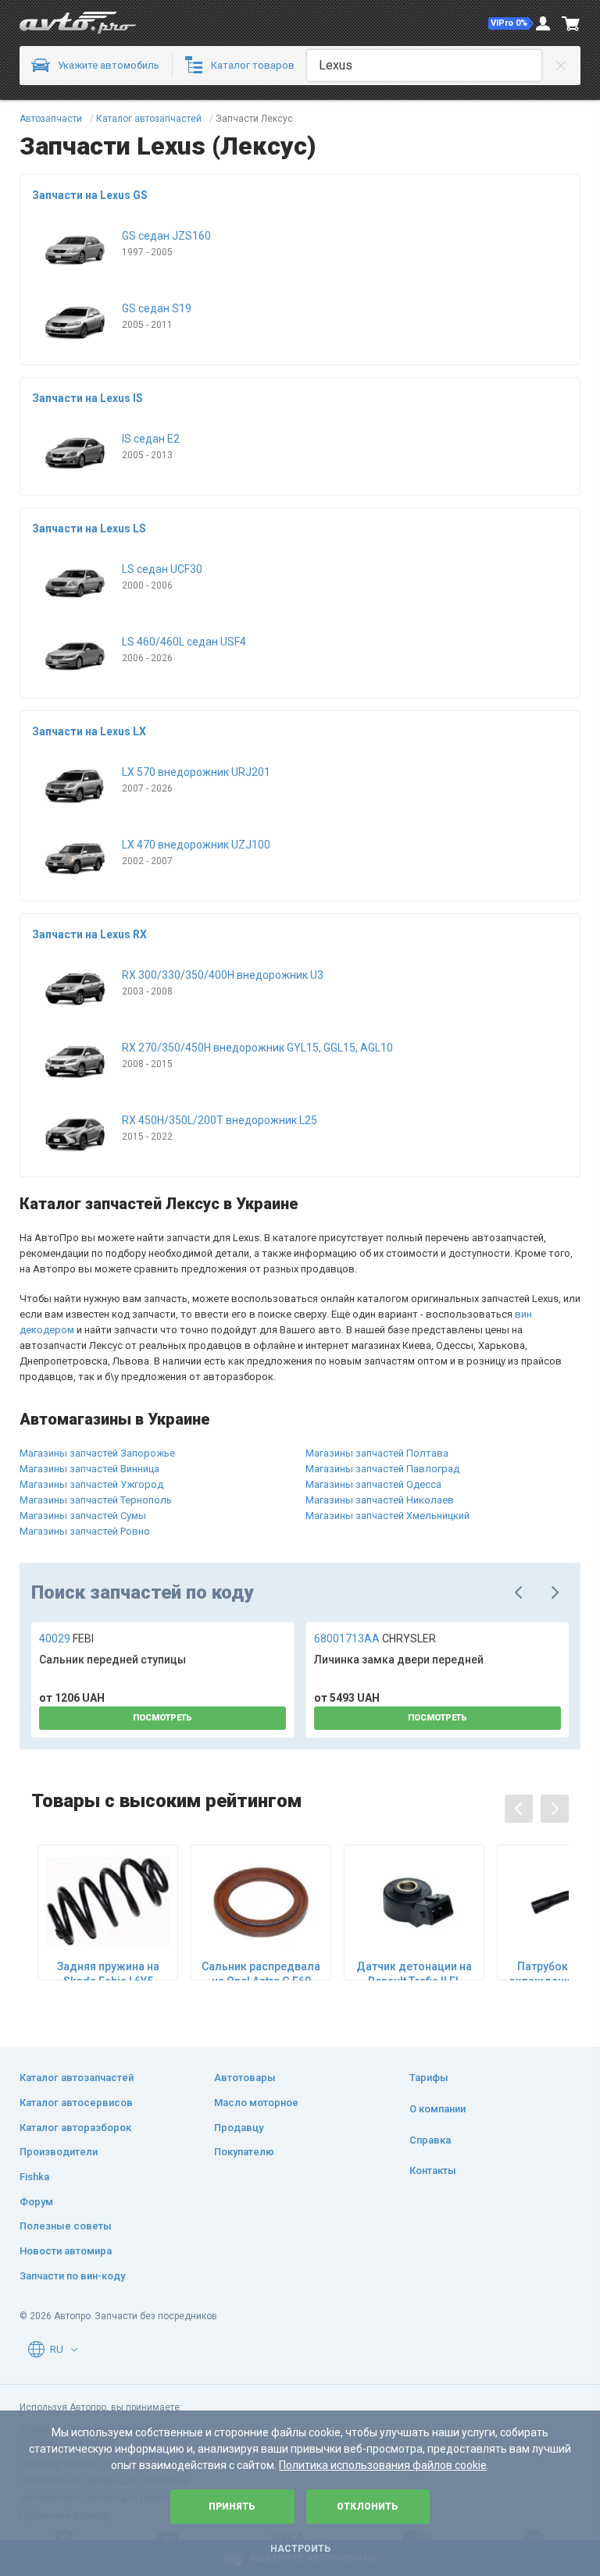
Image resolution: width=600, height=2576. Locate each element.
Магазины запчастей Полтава (377, 1453)
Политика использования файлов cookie (383, 2465)
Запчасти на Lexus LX (89, 731)
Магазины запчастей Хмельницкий (387, 1516)
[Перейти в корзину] (571, 23)
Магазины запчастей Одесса (373, 1484)
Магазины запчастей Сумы (83, 1516)
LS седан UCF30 (162, 569)
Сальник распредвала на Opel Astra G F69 (261, 1973)
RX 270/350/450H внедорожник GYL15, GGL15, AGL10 (257, 1048)
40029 (66, 1638)
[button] (511, 23)
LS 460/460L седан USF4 (184, 642)
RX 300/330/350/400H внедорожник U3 (223, 975)
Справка (430, 2140)
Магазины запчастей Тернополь (96, 1500)
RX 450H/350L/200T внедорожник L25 (220, 1120)
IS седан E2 (151, 439)
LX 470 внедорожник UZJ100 (196, 845)
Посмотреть (162, 1718)
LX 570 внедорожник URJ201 (196, 772)
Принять (232, 2507)
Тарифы (429, 2078)
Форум (36, 2202)
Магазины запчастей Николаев (380, 1500)
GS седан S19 (157, 308)
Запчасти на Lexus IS (87, 398)
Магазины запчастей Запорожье (97, 1453)
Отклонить (368, 2507)
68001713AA (375, 1638)
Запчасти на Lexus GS (90, 195)
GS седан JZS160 (166, 236)
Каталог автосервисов (76, 2103)
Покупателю (244, 2152)
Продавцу (239, 2128)
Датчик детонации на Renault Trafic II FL (414, 1973)
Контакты (433, 2170)
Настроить (300, 2549)
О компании (437, 2109)
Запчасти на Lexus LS (89, 528)
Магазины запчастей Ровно (85, 1531)
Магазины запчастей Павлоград (382, 1469)
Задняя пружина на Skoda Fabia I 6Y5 (108, 1973)
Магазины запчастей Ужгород (91, 1484)
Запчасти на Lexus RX (89, 934)
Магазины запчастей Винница (89, 1469)
